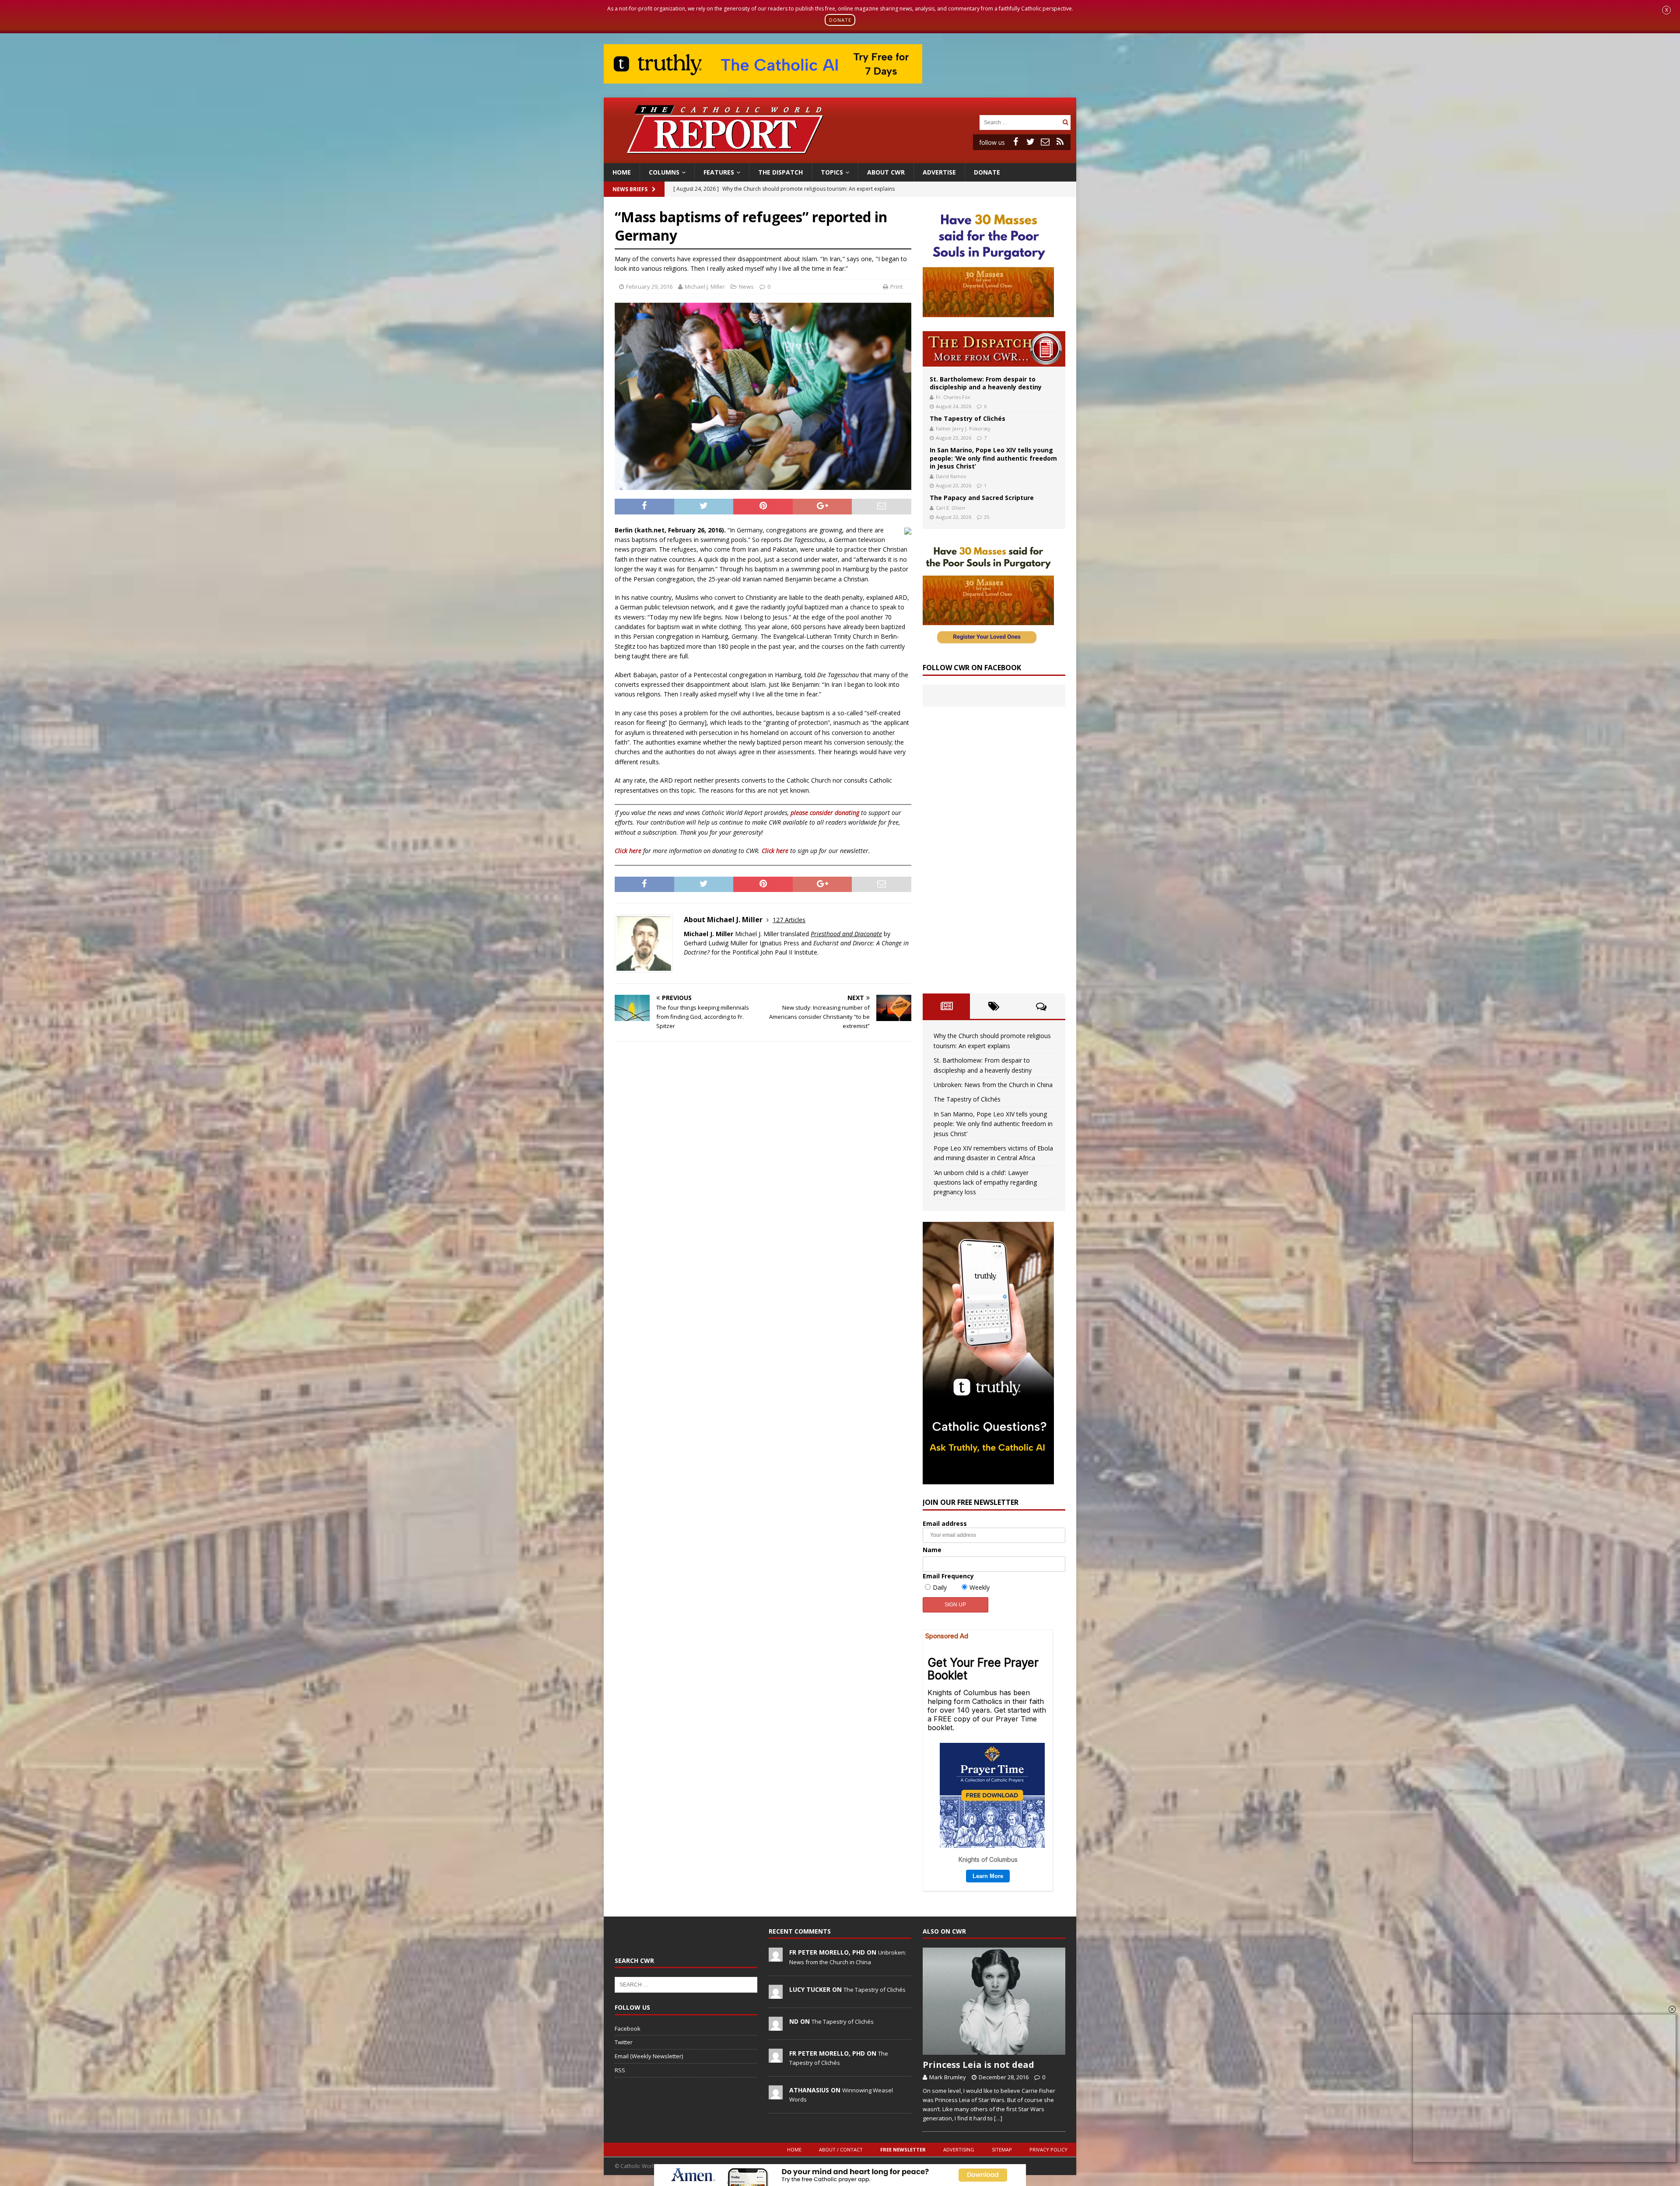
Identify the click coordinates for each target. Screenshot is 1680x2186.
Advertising (959, 2149)
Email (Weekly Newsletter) (649, 2056)
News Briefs (630, 189)
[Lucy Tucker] (776, 1994)
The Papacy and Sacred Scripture (982, 498)
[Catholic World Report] (840, 158)
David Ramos (951, 476)
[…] (998, 2118)
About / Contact (841, 2149)
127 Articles (789, 920)
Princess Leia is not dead (978, 2065)
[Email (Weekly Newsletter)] (1045, 142)
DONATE (840, 20)
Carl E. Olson (950, 508)
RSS (620, 2070)
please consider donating (825, 813)
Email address (945, 1523)
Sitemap (1002, 2149)
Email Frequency (948, 1576)
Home (622, 172)
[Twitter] (1030, 142)
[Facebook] (1015, 142)
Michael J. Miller (705, 287)
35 (987, 517)
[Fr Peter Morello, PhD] (776, 1957)
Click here (628, 851)
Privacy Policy (1048, 2149)
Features (719, 172)
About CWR (886, 172)
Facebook (628, 2029)
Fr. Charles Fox (953, 397)
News (746, 287)
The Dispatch (780, 172)
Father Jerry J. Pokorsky (963, 428)
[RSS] (1060, 142)
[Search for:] (1020, 122)
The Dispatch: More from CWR (994, 349)
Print (896, 287)
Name (932, 1550)
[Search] (1065, 122)
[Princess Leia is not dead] (994, 2001)
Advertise (939, 172)
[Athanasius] (776, 2095)
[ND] (776, 2026)
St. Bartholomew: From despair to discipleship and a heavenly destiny (986, 383)
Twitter (624, 2042)
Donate (987, 172)
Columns (664, 172)
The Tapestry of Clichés (968, 418)
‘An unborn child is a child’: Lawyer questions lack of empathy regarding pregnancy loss (985, 1182)
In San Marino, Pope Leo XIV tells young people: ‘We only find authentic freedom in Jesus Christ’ (993, 458)
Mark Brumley (948, 2077)
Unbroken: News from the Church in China (993, 1085)
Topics (832, 172)
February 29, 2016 (649, 287)
